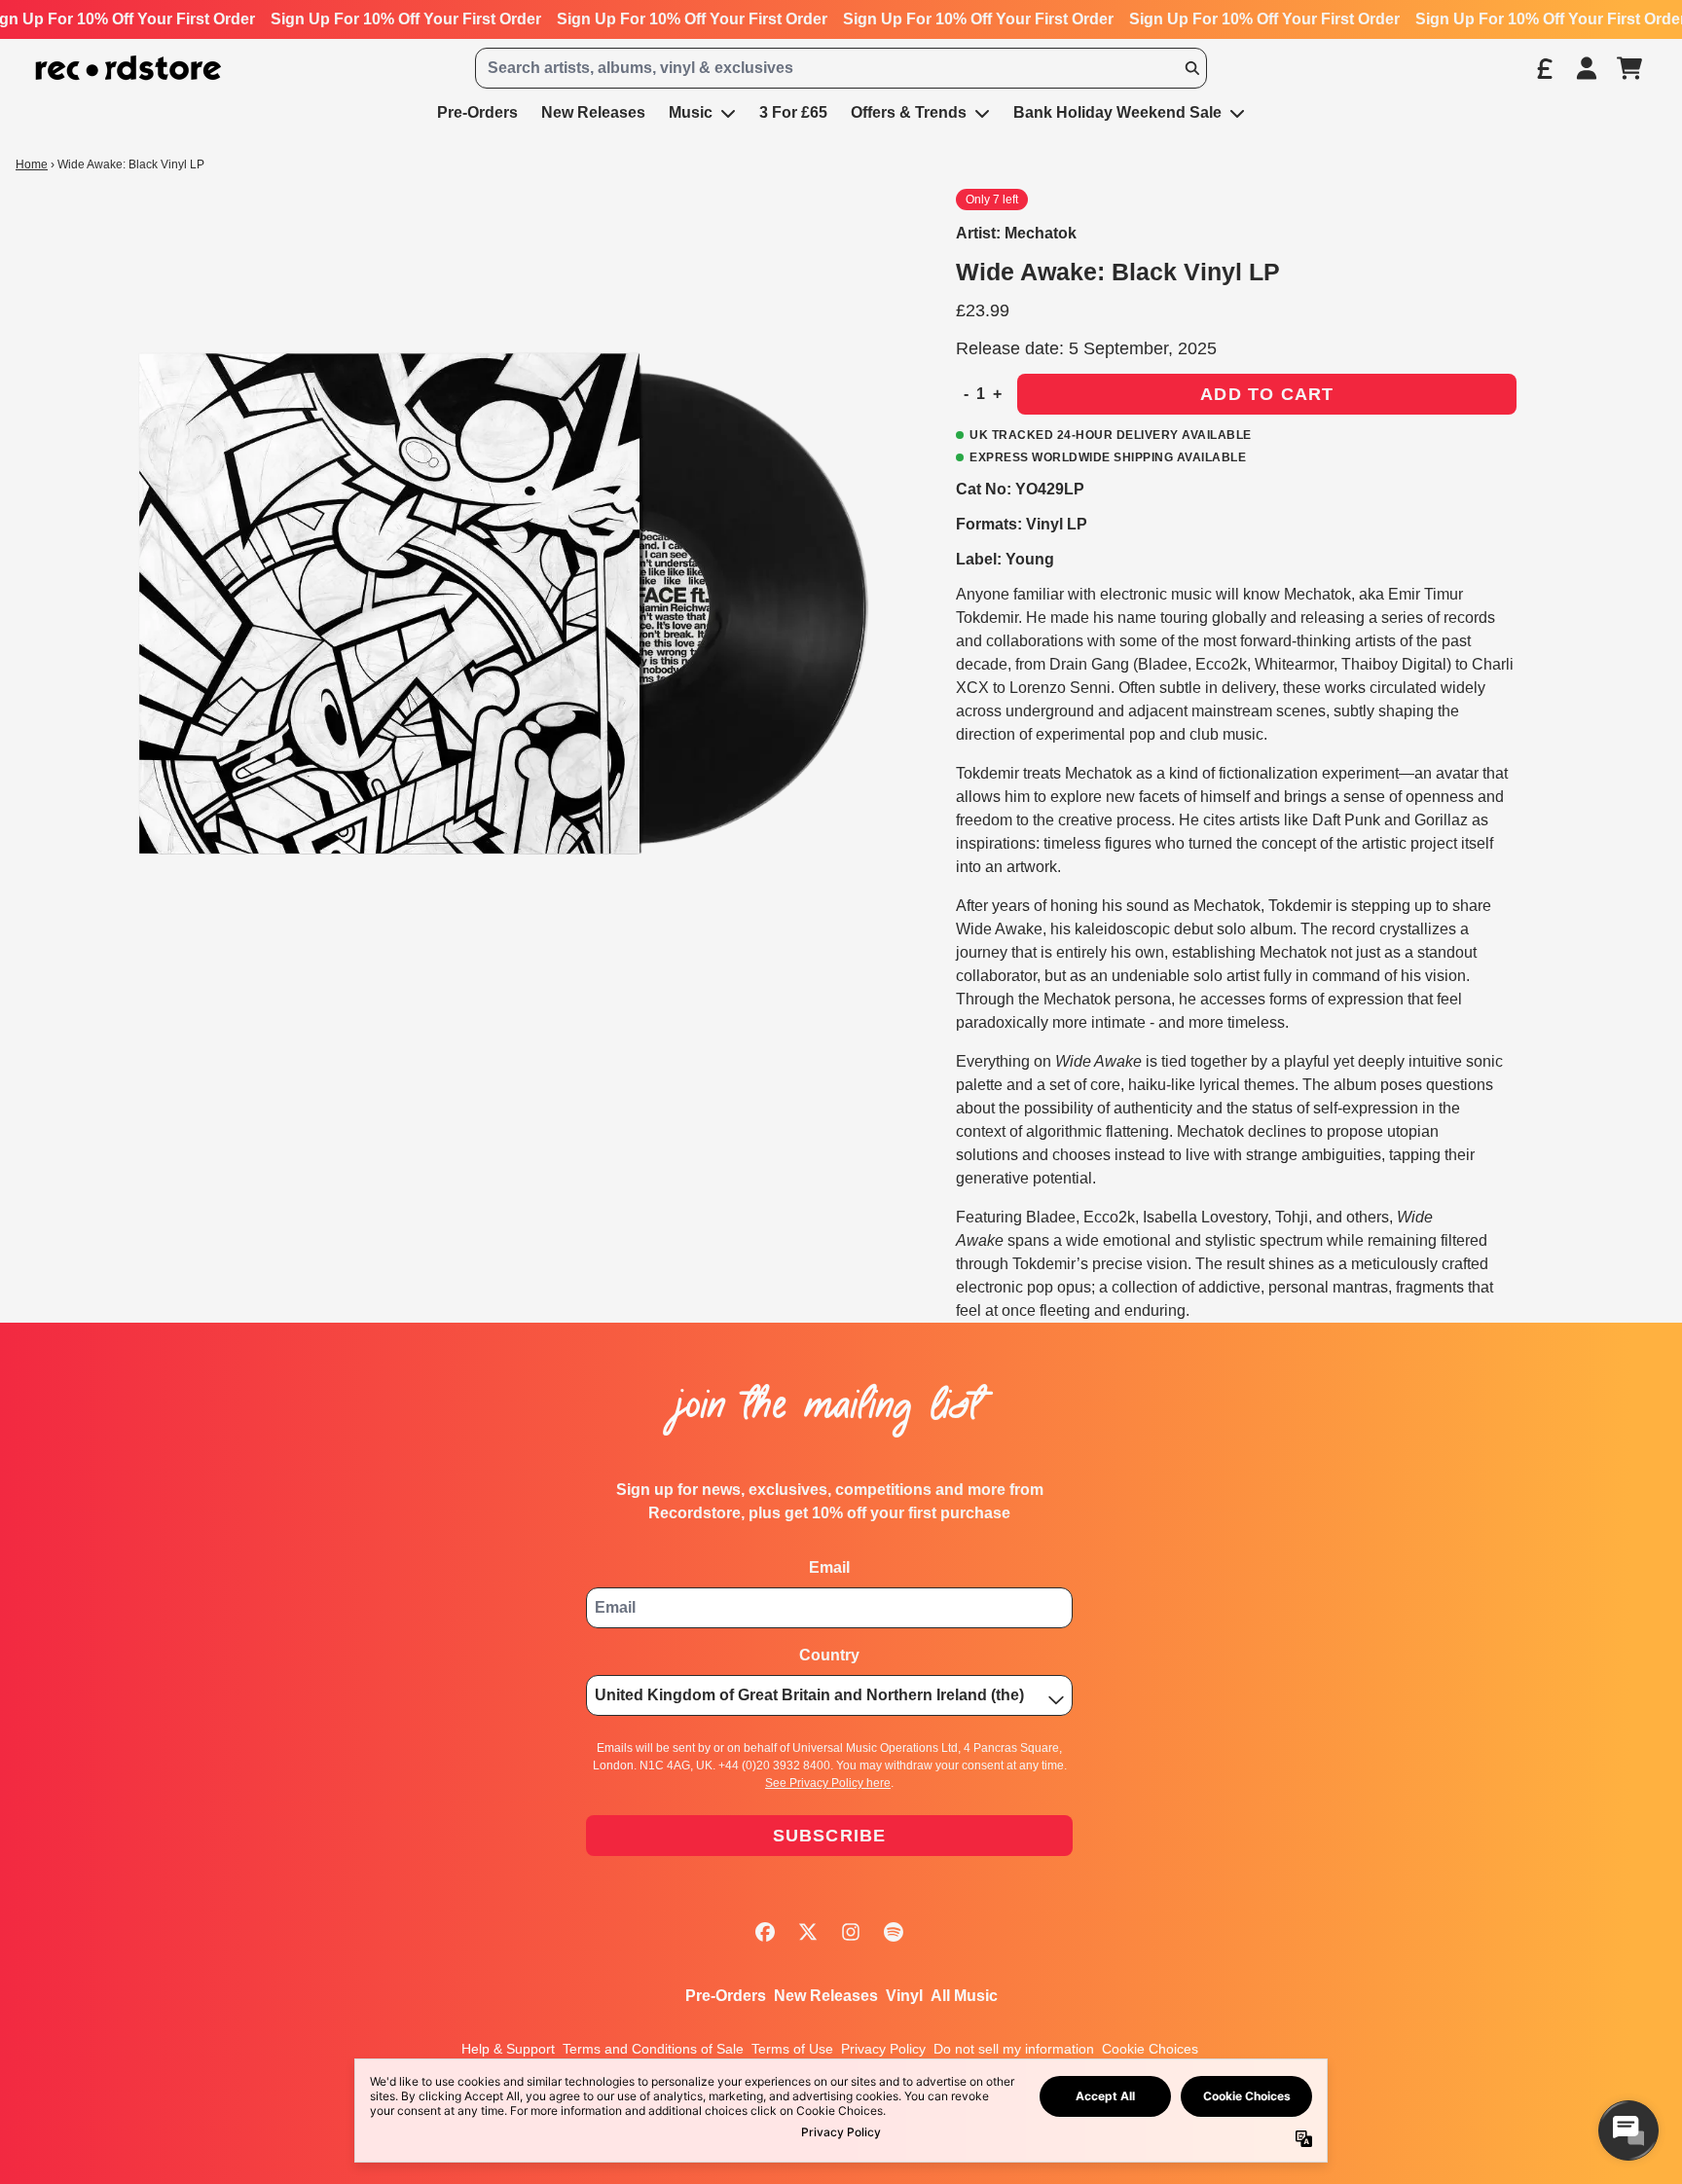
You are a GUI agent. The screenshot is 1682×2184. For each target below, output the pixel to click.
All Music (964, 1996)
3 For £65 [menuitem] (793, 112)
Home (32, 164)
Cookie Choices (1150, 2049)
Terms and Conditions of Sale (653, 2049)
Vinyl (904, 1996)
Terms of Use (792, 2049)
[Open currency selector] (1544, 68)
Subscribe (830, 1836)
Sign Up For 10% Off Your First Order (406, 19)
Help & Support (508, 2049)
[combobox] (841, 68)
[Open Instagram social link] (851, 1932)
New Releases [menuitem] (593, 112)
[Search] (1191, 68)
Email (829, 1567)
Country (829, 1655)
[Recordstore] (128, 69)
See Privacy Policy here (828, 1783)
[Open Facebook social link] (765, 1932)
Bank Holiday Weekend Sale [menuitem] (1117, 112)
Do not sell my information (1014, 2049)
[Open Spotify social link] (894, 1932)
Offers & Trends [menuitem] (909, 112)
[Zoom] (497, 608)
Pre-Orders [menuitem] (477, 112)
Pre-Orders (726, 1996)
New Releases (826, 1996)
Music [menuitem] (691, 112)
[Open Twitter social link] (808, 1932)
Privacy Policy (883, 2049)
